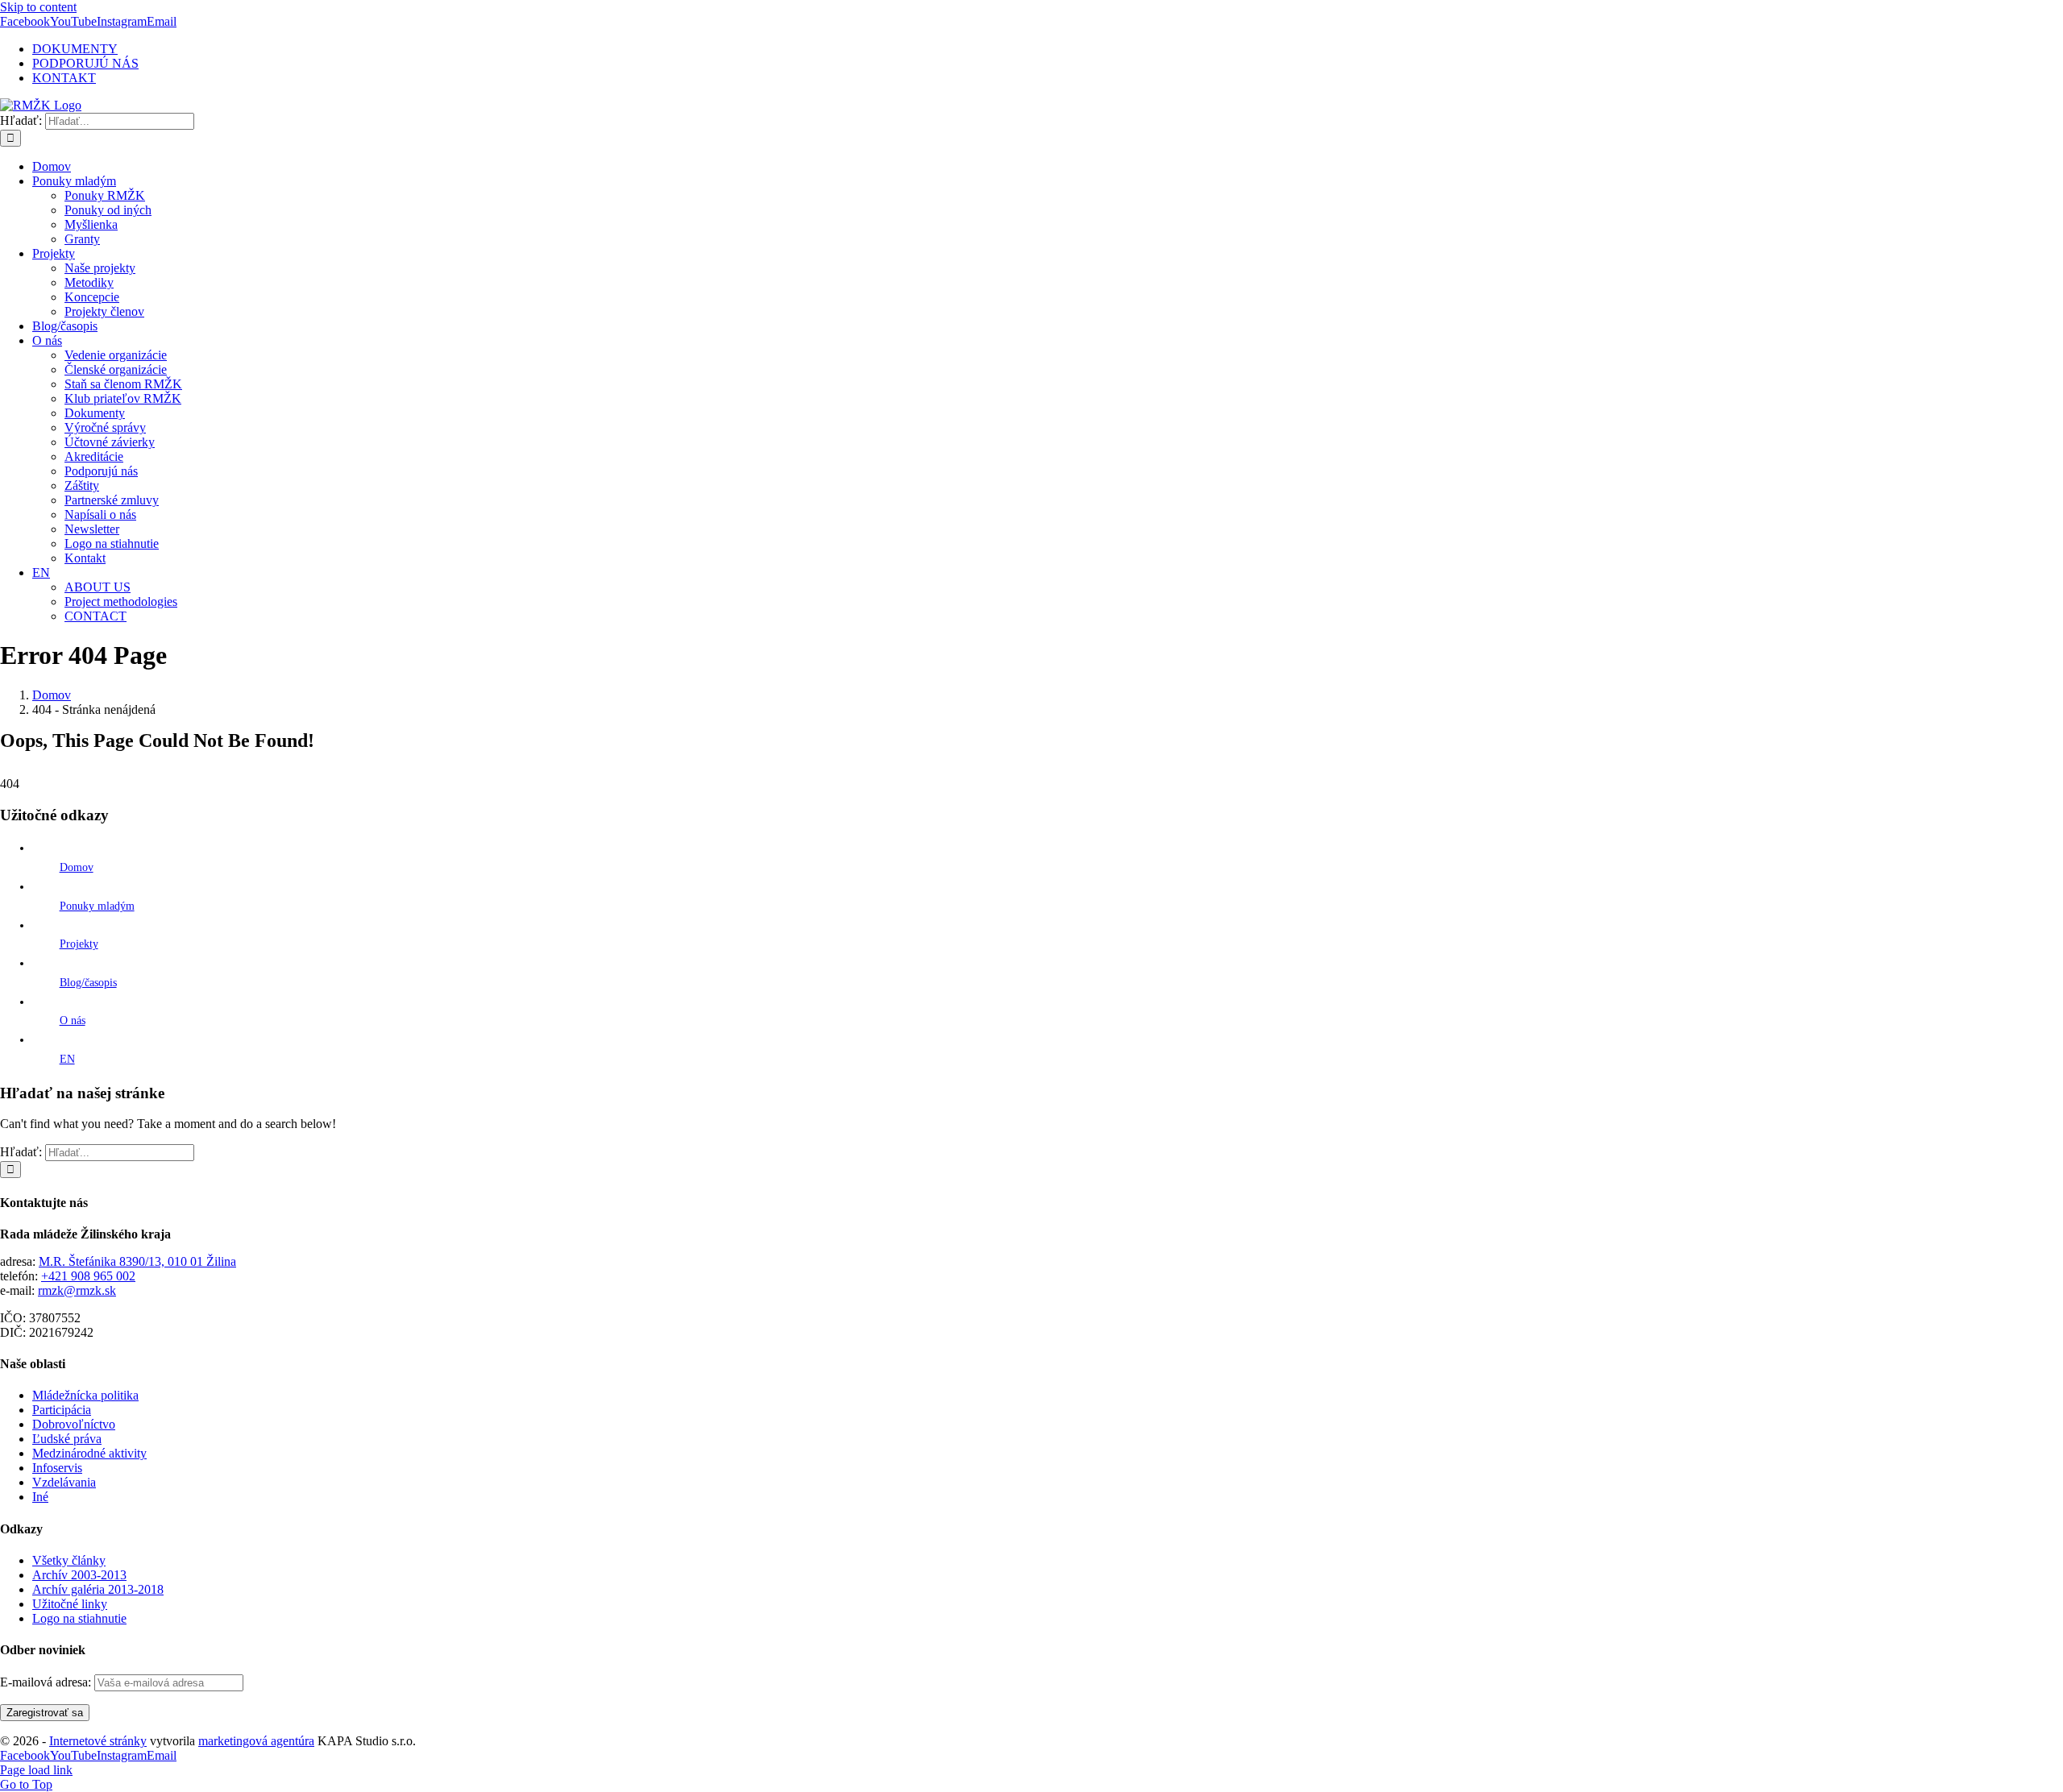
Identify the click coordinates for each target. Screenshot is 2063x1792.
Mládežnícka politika (85, 1395)
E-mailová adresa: (47, 1682)
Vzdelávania (64, 1482)
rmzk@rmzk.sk (77, 1290)
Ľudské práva (67, 1439)
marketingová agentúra (256, 1741)
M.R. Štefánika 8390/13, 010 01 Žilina (137, 1261)
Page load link (36, 1770)
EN (67, 1059)
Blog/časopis (88, 983)
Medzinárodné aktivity (89, 1453)
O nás (73, 1020)
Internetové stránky (98, 1741)
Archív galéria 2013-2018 (98, 1589)
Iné (40, 1497)
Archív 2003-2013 (79, 1575)
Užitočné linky (70, 1604)
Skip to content (38, 7)
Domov (77, 867)
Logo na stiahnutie (79, 1618)
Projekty (79, 944)
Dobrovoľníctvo (74, 1424)
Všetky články (69, 1560)
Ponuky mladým (97, 906)
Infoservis (57, 1468)
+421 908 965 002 (88, 1276)
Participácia (62, 1410)
